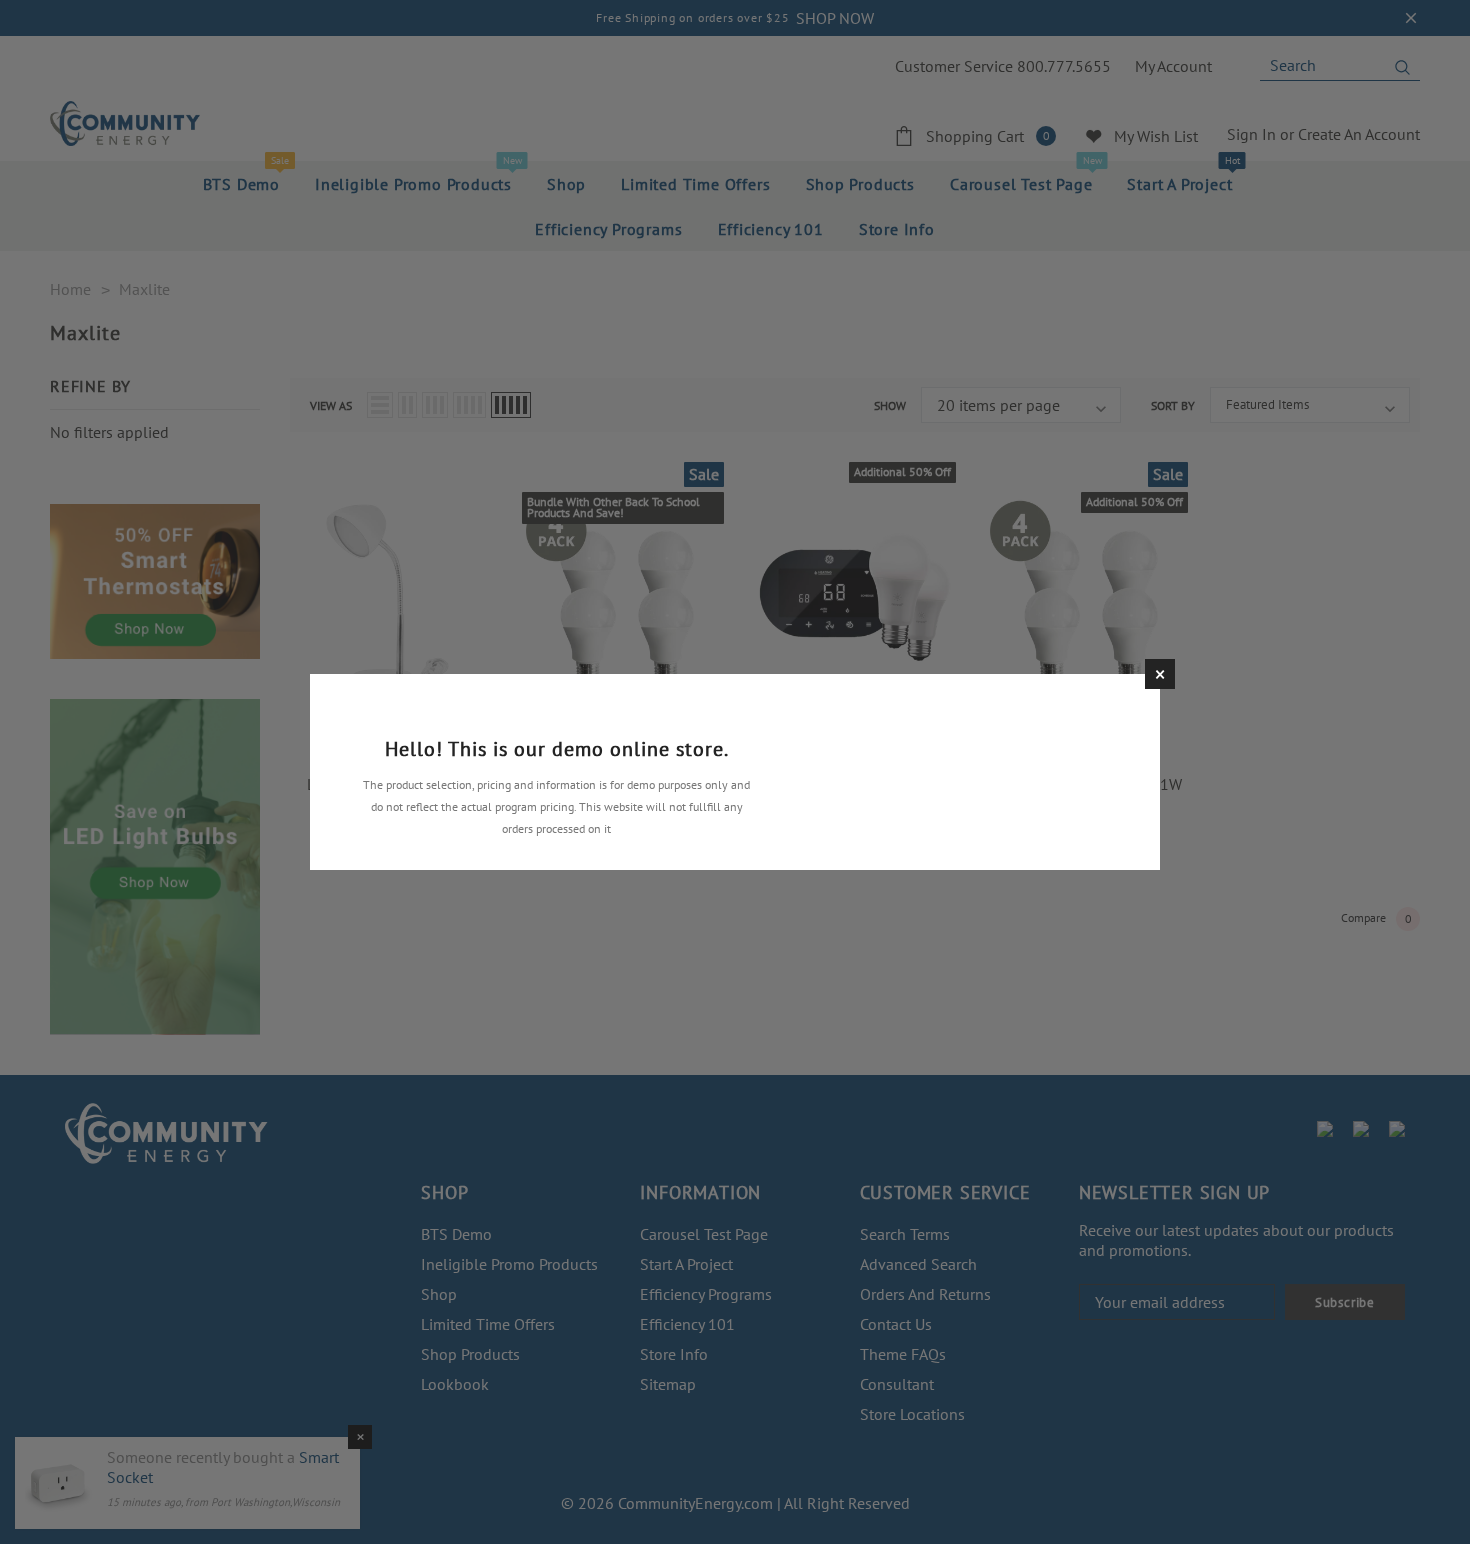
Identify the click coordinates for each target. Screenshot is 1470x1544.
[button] (1160, 674)
